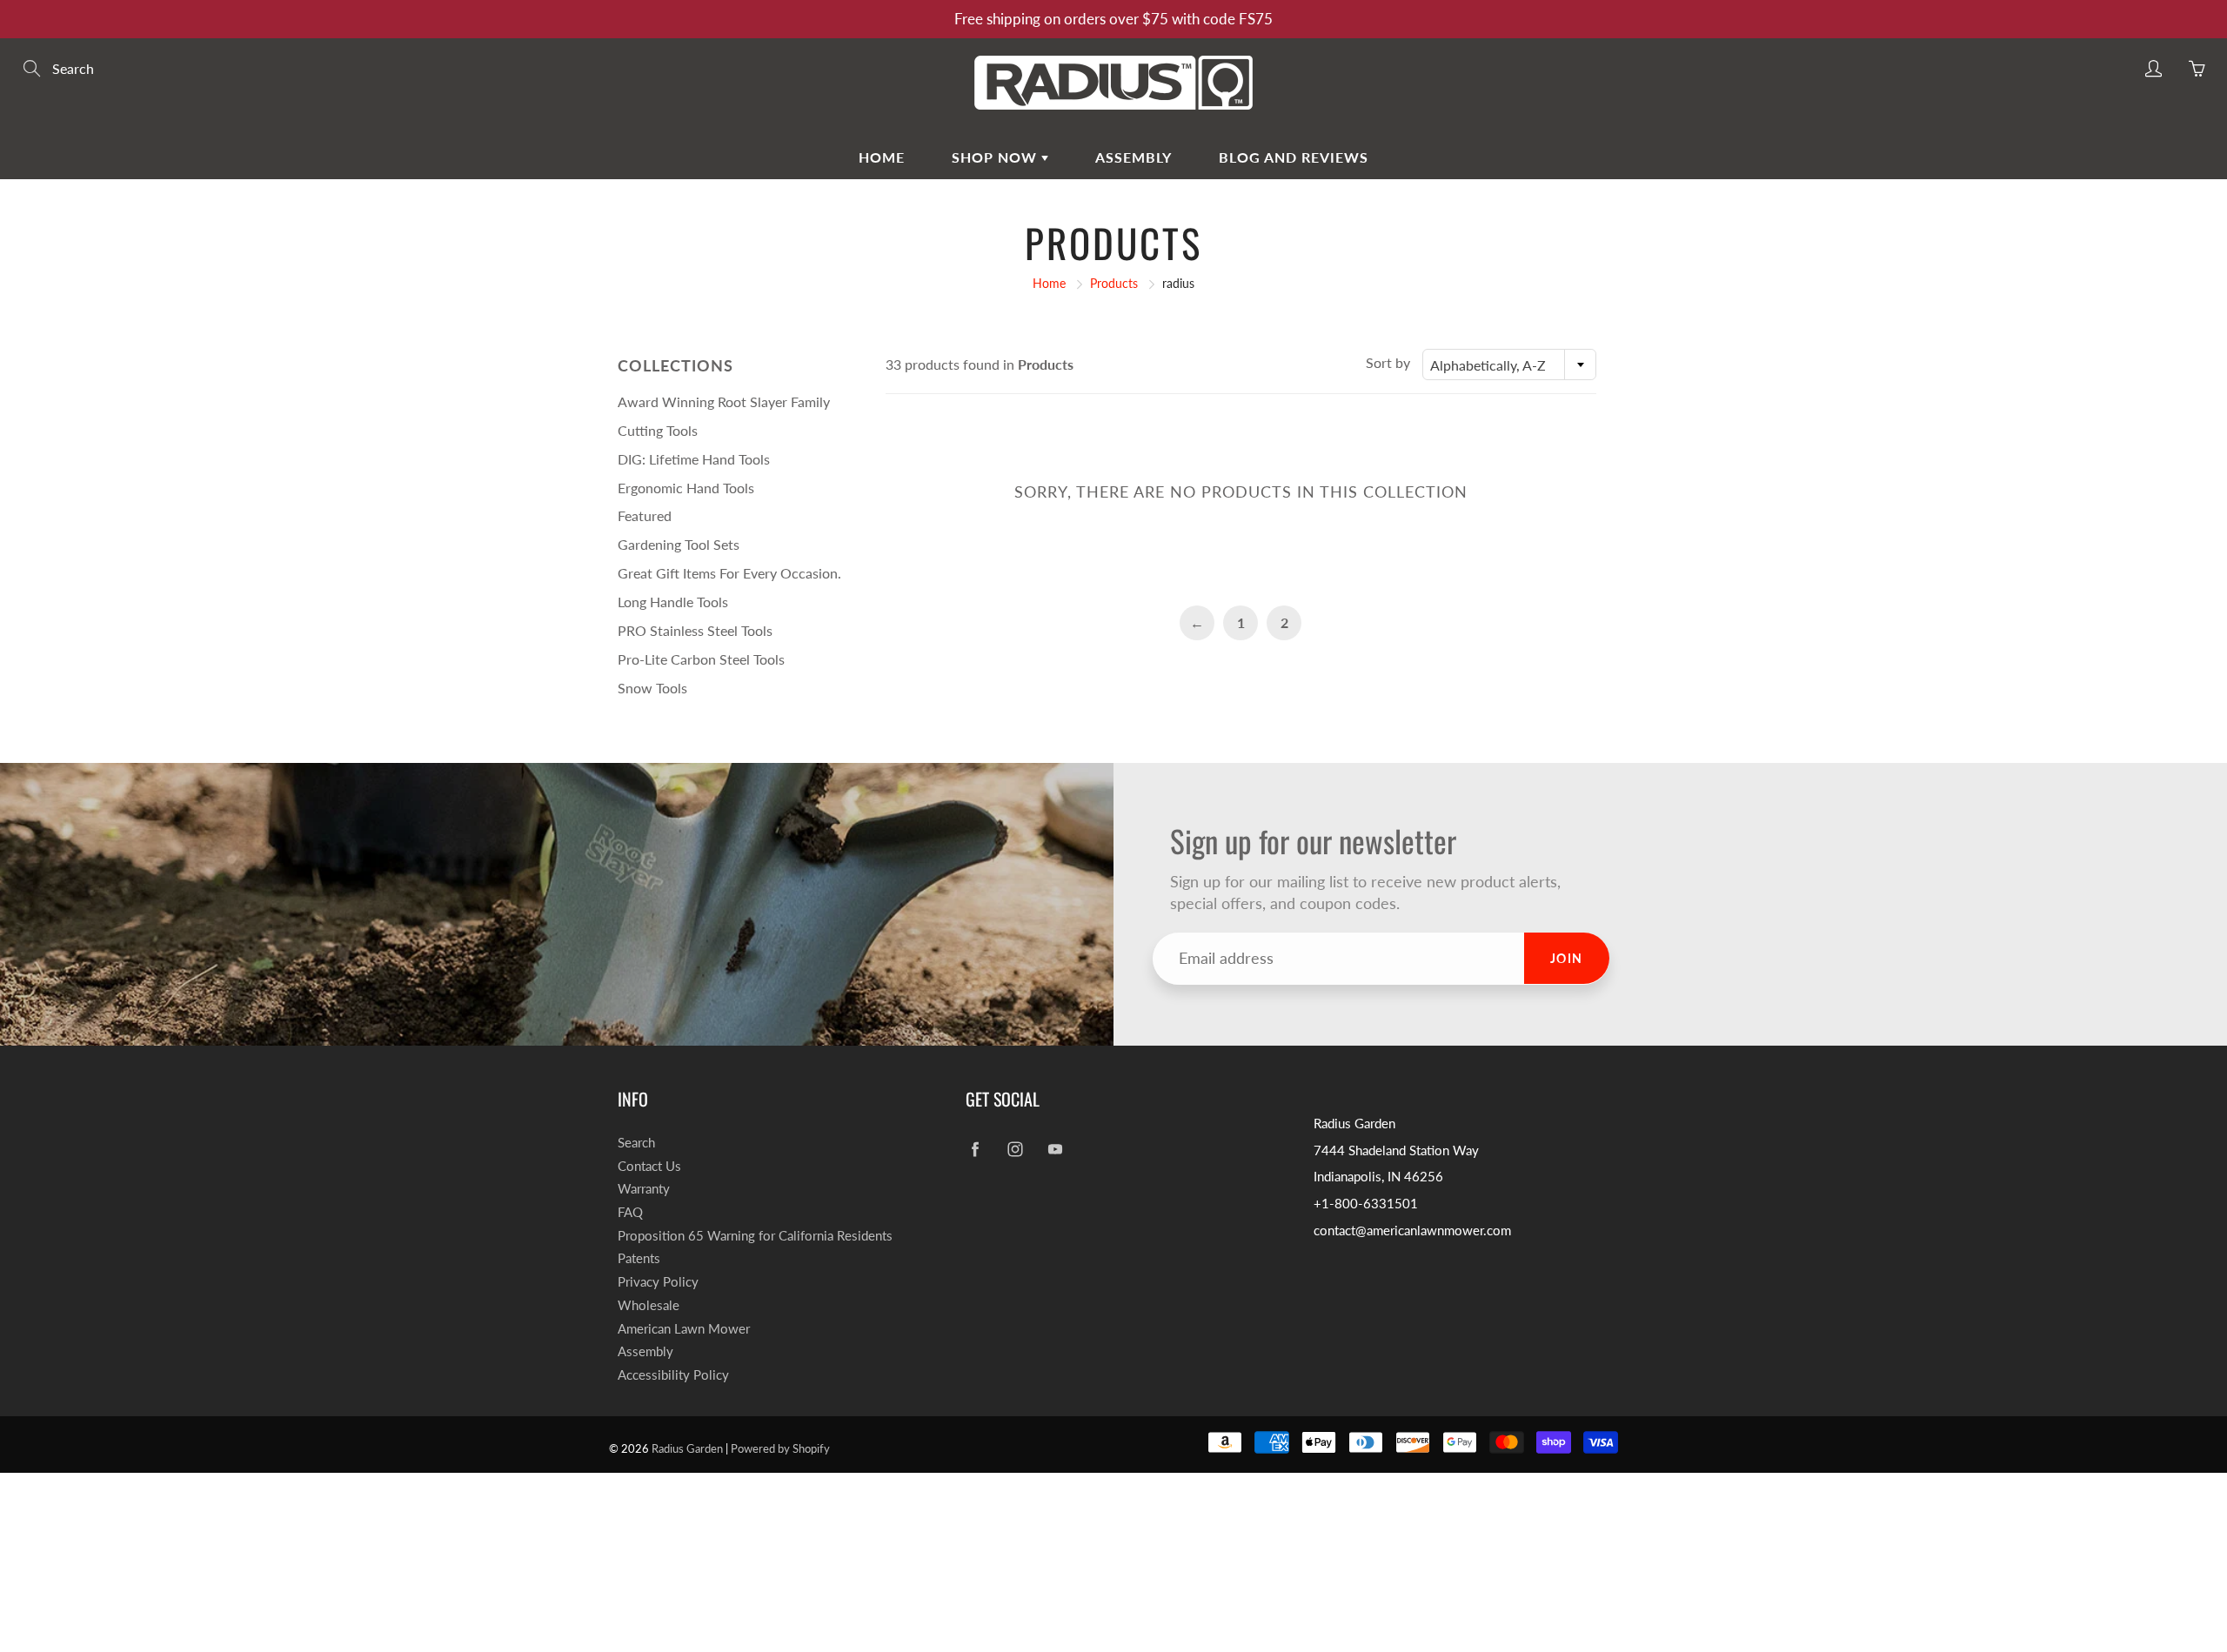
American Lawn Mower (684, 1329)
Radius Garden (687, 1448)
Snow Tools (652, 688)
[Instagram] (1015, 1150)
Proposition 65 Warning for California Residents (755, 1236)
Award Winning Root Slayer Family (724, 401)
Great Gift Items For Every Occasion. (729, 573)
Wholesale (649, 1305)
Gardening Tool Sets (679, 544)
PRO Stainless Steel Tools (695, 630)
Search (636, 1143)
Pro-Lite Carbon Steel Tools (701, 659)
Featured (645, 515)
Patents (639, 1258)
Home (882, 157)
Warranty (644, 1189)
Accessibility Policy (673, 1375)
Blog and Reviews (1294, 157)
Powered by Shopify (780, 1448)
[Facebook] (975, 1150)
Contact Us (649, 1166)
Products (1114, 283)
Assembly (1134, 157)
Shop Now (996, 157)
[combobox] (1509, 365)
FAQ (630, 1212)
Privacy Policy (658, 1282)
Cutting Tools (658, 430)
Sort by (1388, 362)
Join (1567, 958)
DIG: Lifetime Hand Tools (694, 459)
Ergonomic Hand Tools (686, 488)
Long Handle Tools (673, 602)
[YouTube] (1055, 1150)
